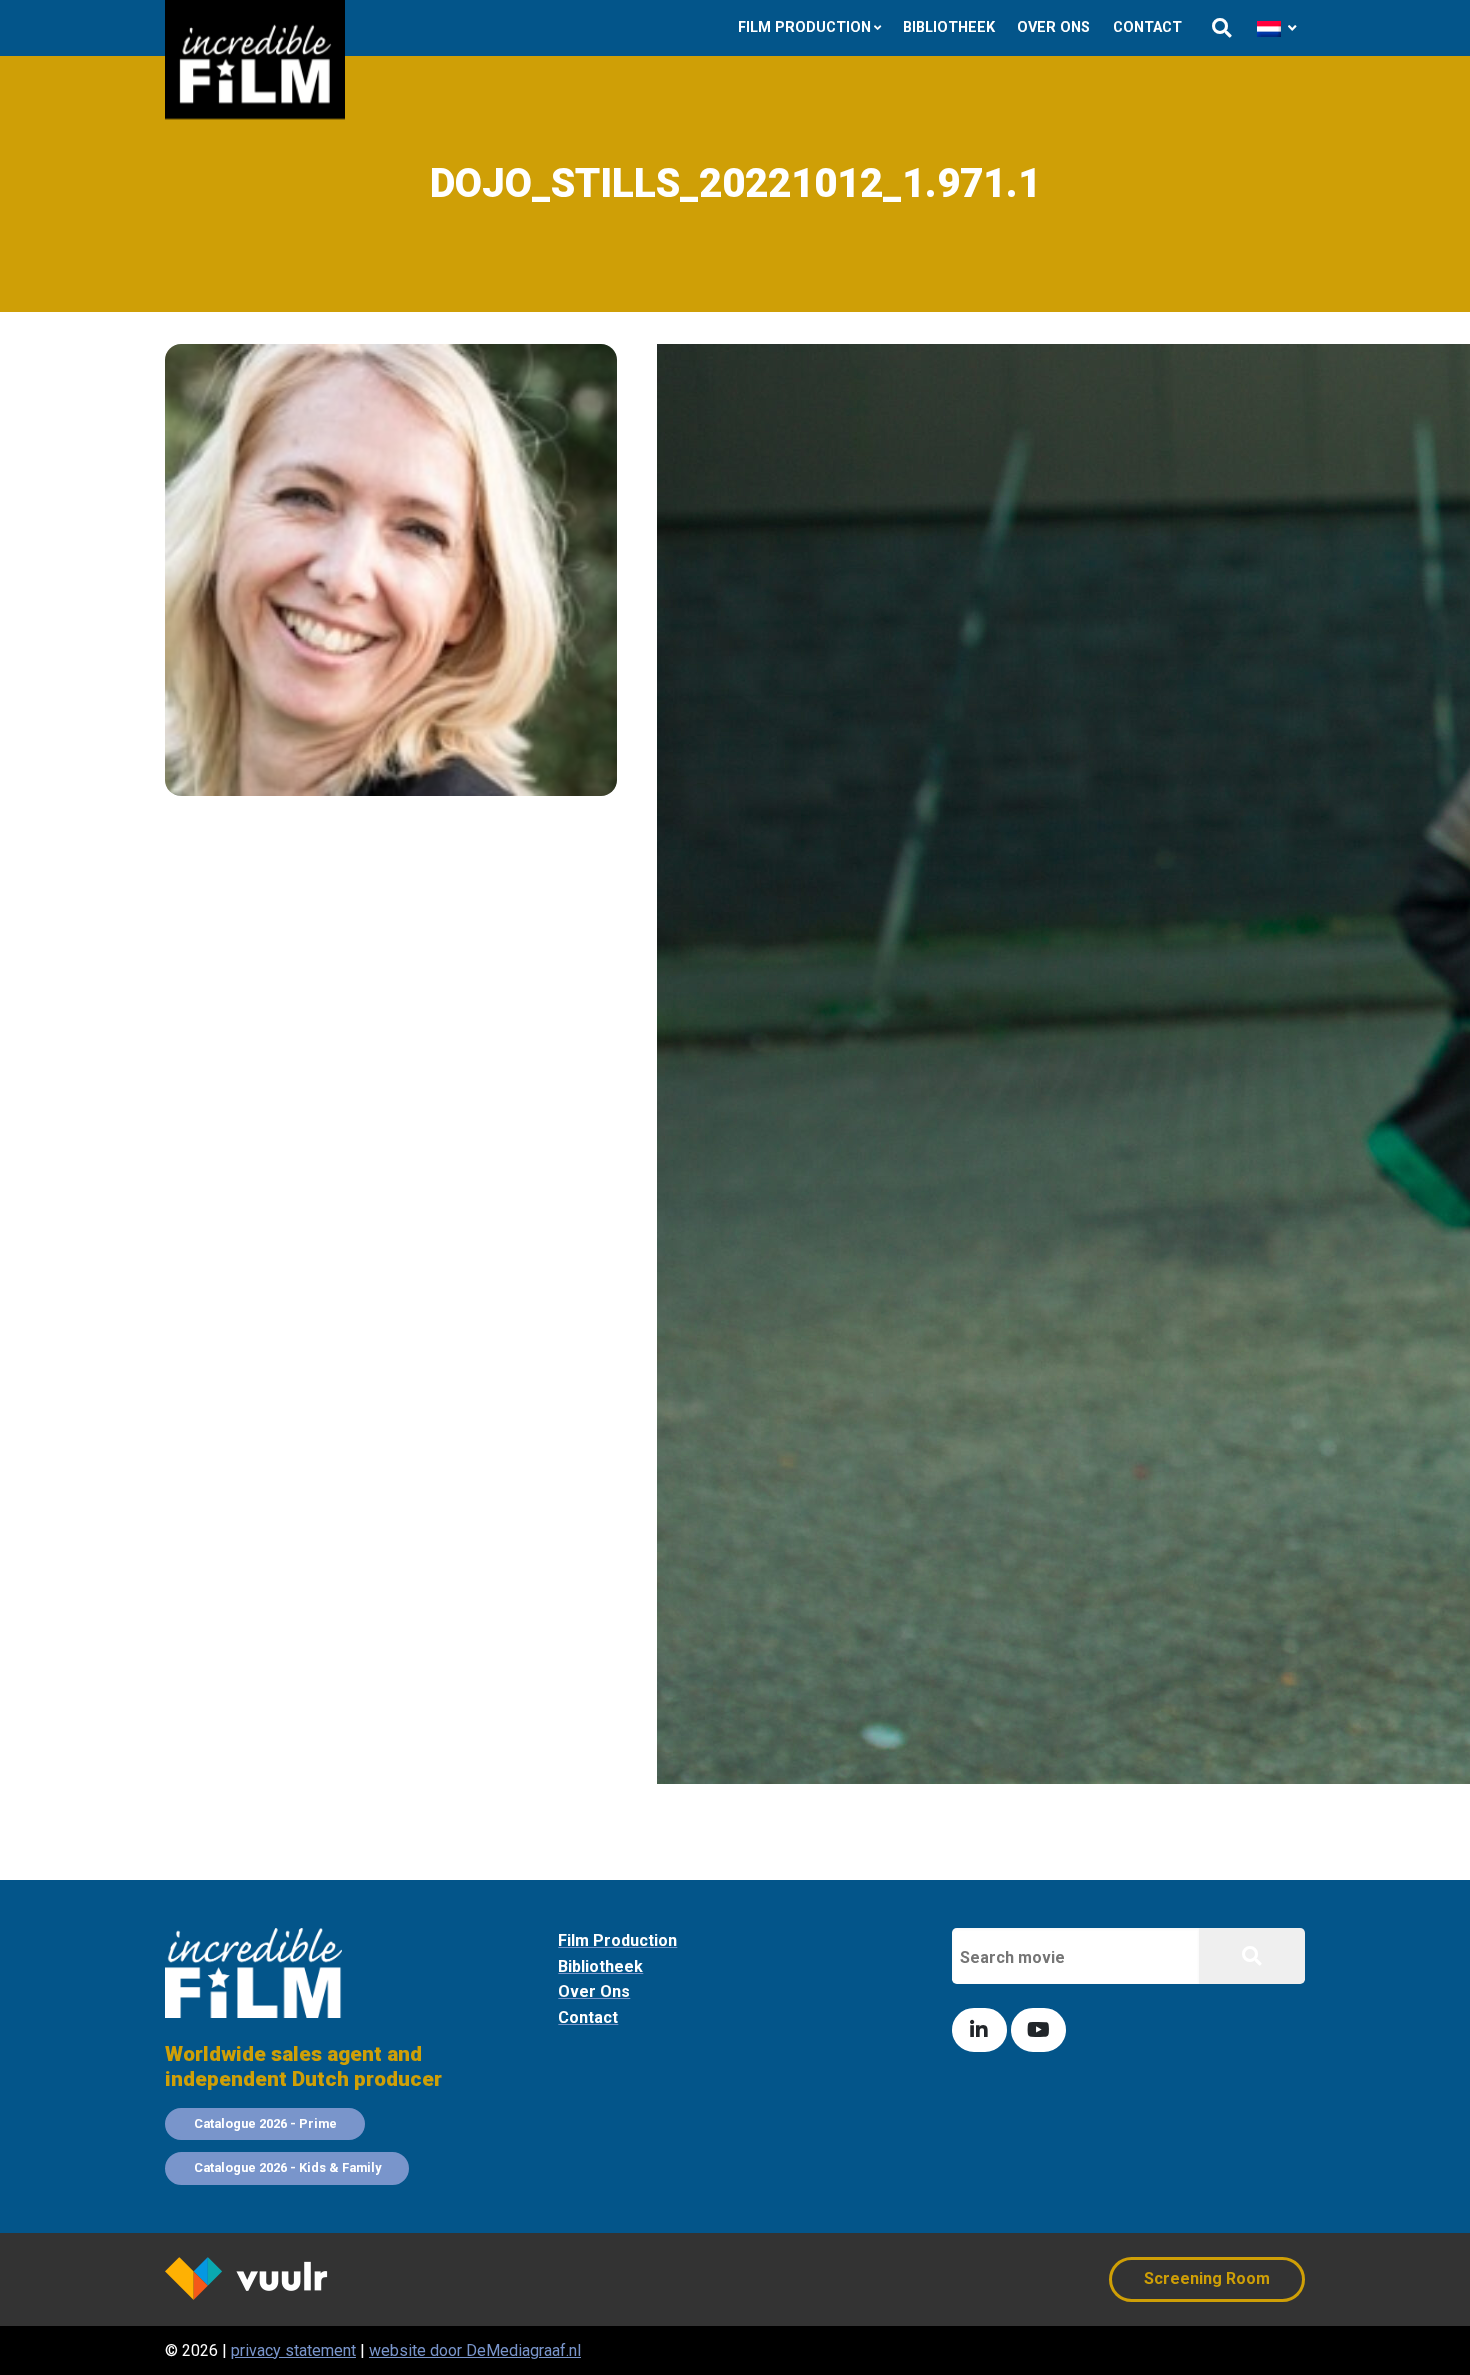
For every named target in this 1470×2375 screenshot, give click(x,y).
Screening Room (1207, 2278)
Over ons (1053, 27)
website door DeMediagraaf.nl (475, 2350)
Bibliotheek (949, 27)
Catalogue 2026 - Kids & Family (287, 2167)
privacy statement (293, 2350)
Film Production (804, 27)
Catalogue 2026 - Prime (265, 2123)
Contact (1147, 27)
